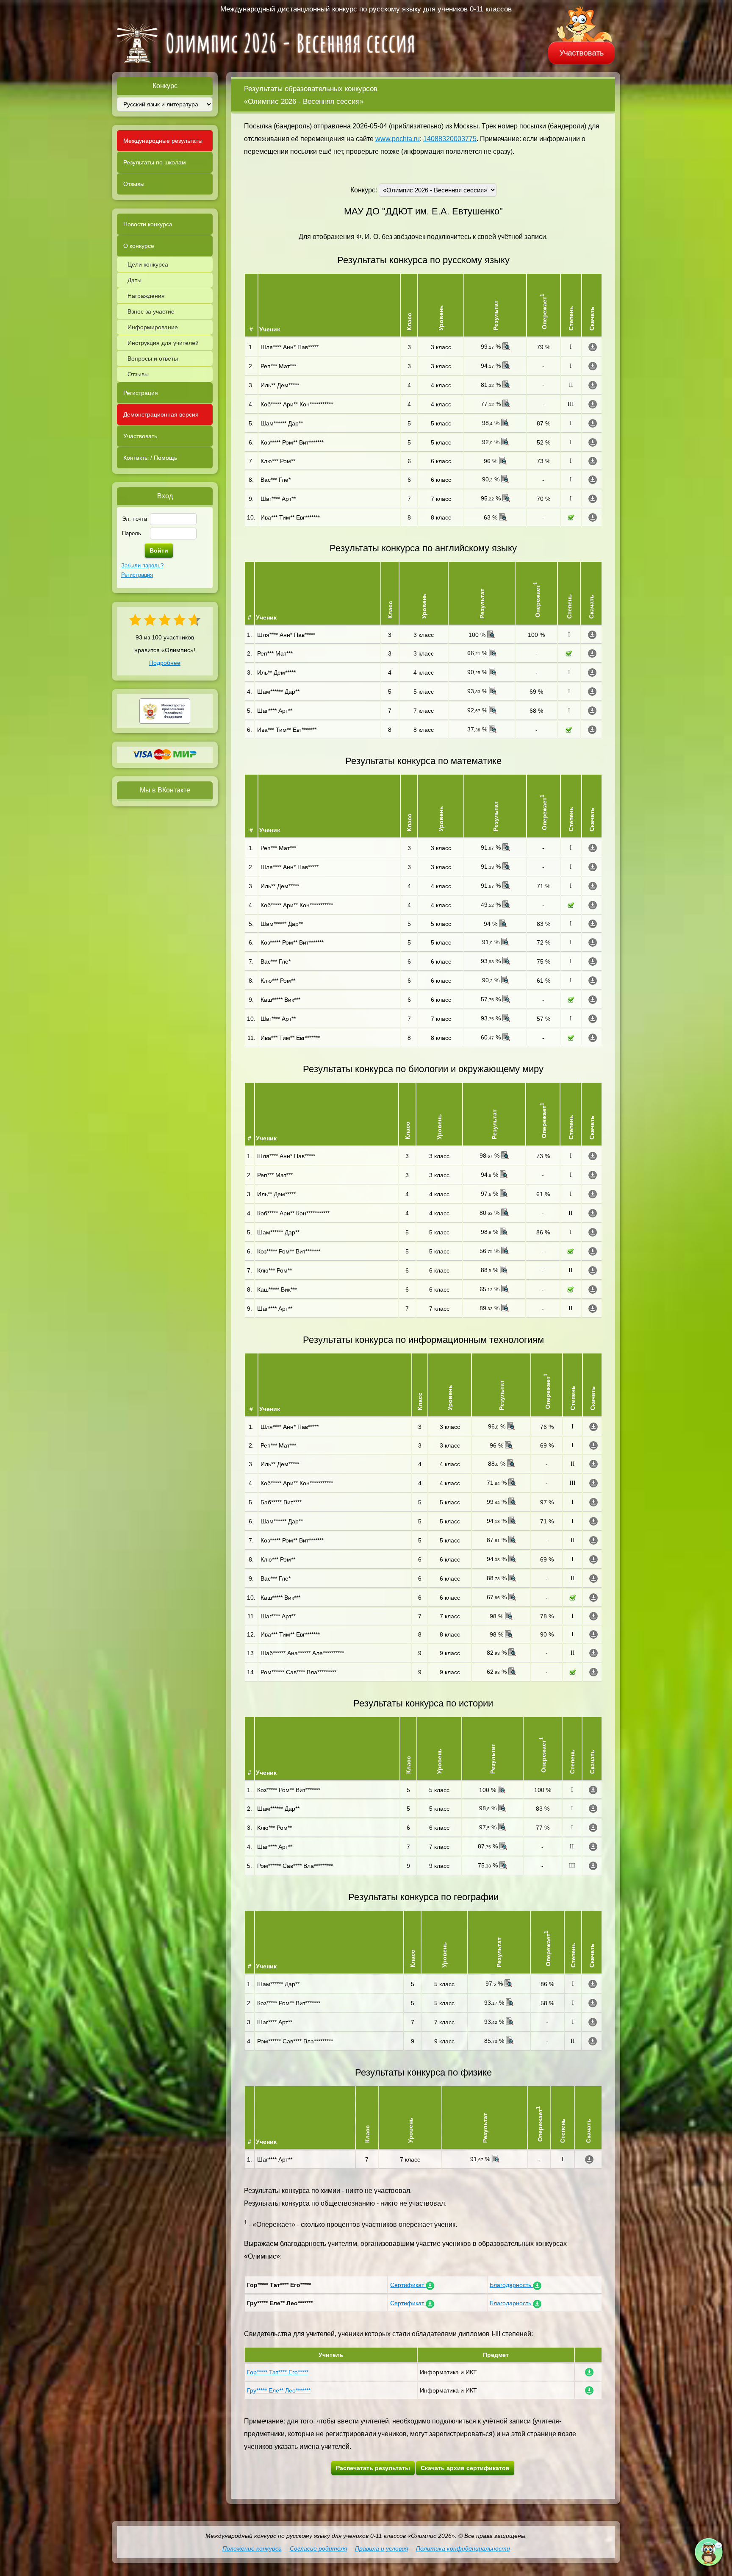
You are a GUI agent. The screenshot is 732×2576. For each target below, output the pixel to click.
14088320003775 (450, 139)
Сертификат (408, 2285)
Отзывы (134, 184)
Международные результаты (163, 141)
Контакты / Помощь (150, 458)
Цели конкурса (148, 264)
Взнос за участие (151, 311)
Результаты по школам (155, 162)
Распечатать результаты (373, 2468)
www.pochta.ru (398, 139)
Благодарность (511, 2285)
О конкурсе (139, 246)
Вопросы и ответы (153, 358)
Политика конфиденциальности (463, 2548)
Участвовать (582, 53)
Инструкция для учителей (163, 343)
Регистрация (141, 393)
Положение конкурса (252, 2548)
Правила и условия (381, 2548)
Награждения (146, 296)
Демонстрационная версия (161, 414)
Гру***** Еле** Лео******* (279, 2390)
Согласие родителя (318, 2548)
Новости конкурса (148, 224)
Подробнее (165, 663)
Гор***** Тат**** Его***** (278, 2372)
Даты (134, 280)
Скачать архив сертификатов (465, 2468)
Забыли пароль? (142, 565)
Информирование (153, 327)
